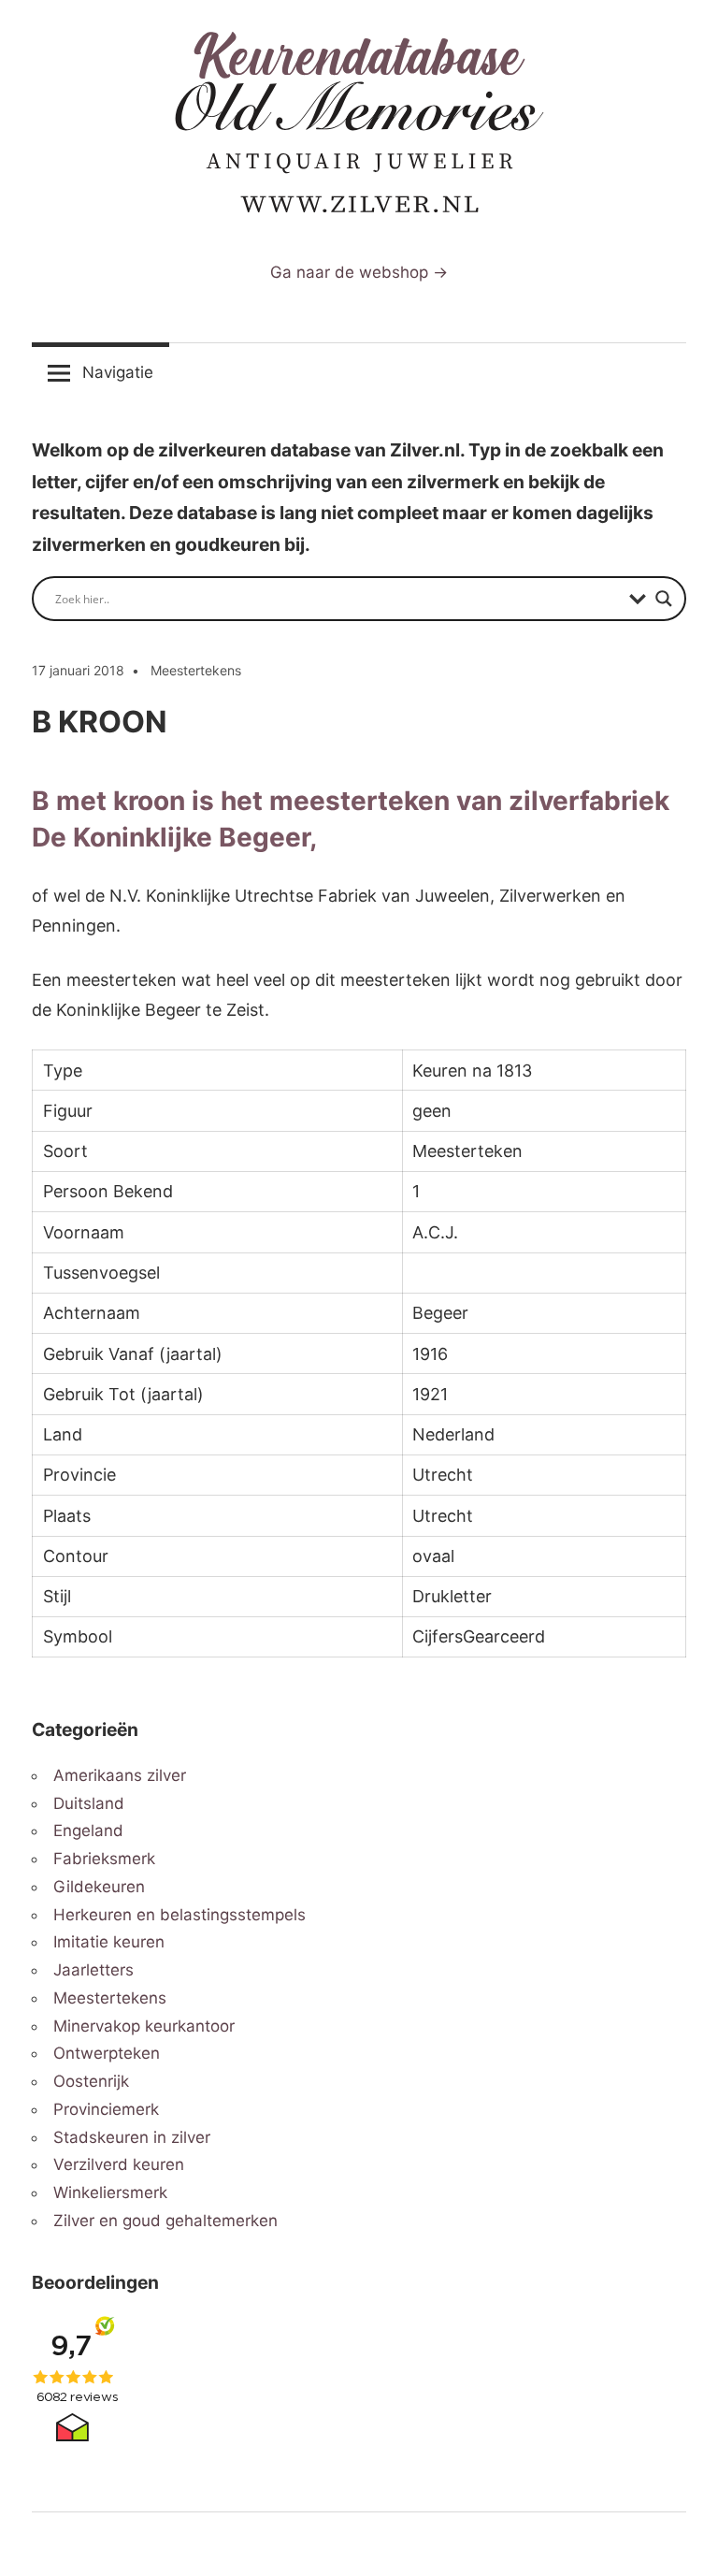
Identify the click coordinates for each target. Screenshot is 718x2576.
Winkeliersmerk (110, 2192)
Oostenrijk (91, 2081)
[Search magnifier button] (664, 599)
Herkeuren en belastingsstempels (179, 1915)
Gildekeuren (99, 1887)
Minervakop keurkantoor (144, 2026)
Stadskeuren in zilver (132, 2137)
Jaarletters (93, 1970)
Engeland (88, 1831)
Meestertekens (196, 670)
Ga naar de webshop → (359, 272)
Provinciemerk (106, 2109)
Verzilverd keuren (119, 2164)
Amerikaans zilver (120, 1775)
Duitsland (89, 1803)
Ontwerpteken (107, 2053)
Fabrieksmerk (104, 1859)
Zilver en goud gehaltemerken (165, 2221)
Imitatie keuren (109, 1942)
